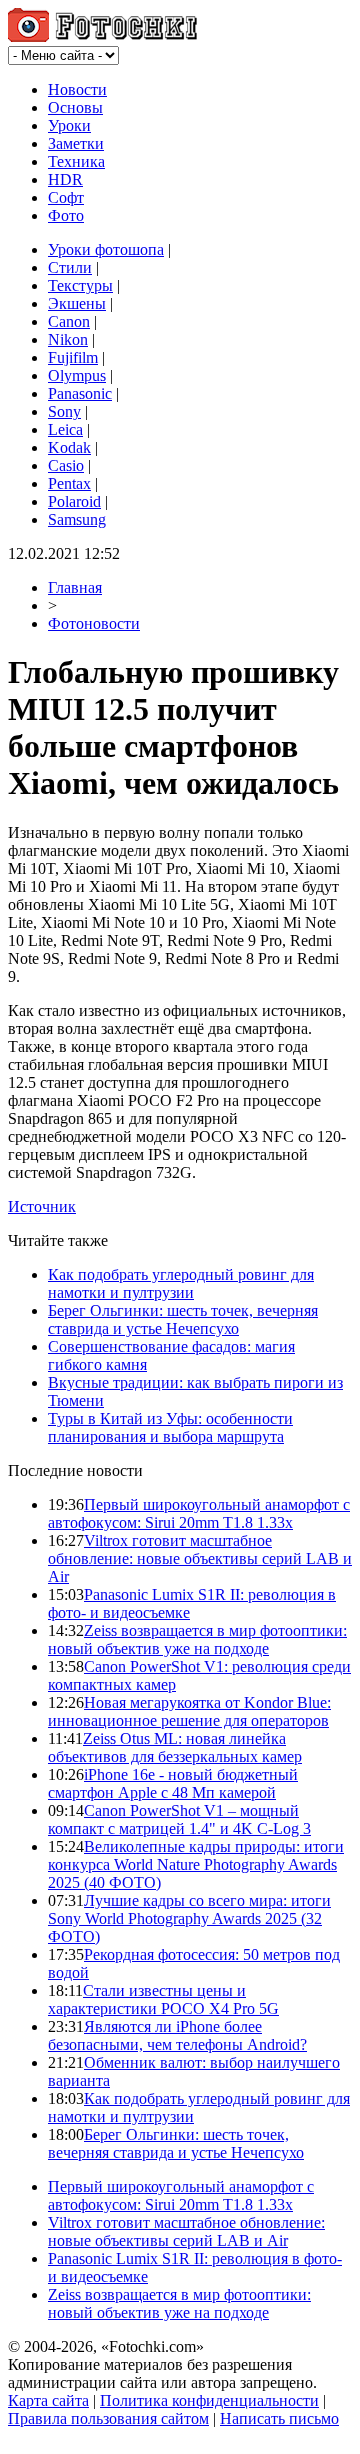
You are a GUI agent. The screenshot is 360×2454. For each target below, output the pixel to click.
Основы (75, 107)
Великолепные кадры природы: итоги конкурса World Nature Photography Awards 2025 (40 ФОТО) (196, 1864)
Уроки (69, 125)
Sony (64, 411)
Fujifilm (73, 357)
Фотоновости (94, 623)
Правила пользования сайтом (108, 2418)
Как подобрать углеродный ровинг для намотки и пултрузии (181, 1283)
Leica (65, 429)
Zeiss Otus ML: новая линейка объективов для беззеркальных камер (175, 1747)
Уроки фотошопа (106, 249)
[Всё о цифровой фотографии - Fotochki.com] (102, 36)
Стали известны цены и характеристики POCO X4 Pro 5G (163, 1999)
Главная (75, 587)
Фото (66, 215)
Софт (66, 197)
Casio (66, 465)
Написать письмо (279, 2418)
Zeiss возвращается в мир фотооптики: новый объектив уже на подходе (197, 1639)
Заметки (76, 143)
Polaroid (74, 501)
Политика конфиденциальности (209, 2400)
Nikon (68, 339)
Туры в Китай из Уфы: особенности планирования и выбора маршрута (170, 1427)
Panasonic (80, 393)
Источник (42, 1206)
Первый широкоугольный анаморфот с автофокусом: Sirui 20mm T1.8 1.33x (199, 1513)
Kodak (69, 447)
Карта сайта (48, 2400)
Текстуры (80, 285)
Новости (77, 89)
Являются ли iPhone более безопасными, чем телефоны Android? (177, 2035)
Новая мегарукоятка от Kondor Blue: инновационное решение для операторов (189, 1711)
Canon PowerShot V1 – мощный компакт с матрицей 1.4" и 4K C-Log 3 (179, 1819)
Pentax (69, 483)
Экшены (77, 303)
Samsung (77, 519)
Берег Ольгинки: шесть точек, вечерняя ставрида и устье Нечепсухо (183, 1319)
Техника (76, 161)
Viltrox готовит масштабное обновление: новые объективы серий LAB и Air (200, 1558)
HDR (65, 179)
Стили (70, 267)
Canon (69, 321)
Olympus (77, 375)
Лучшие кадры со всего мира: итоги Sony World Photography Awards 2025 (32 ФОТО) (189, 1918)
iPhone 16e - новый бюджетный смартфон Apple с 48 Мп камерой (173, 1783)
